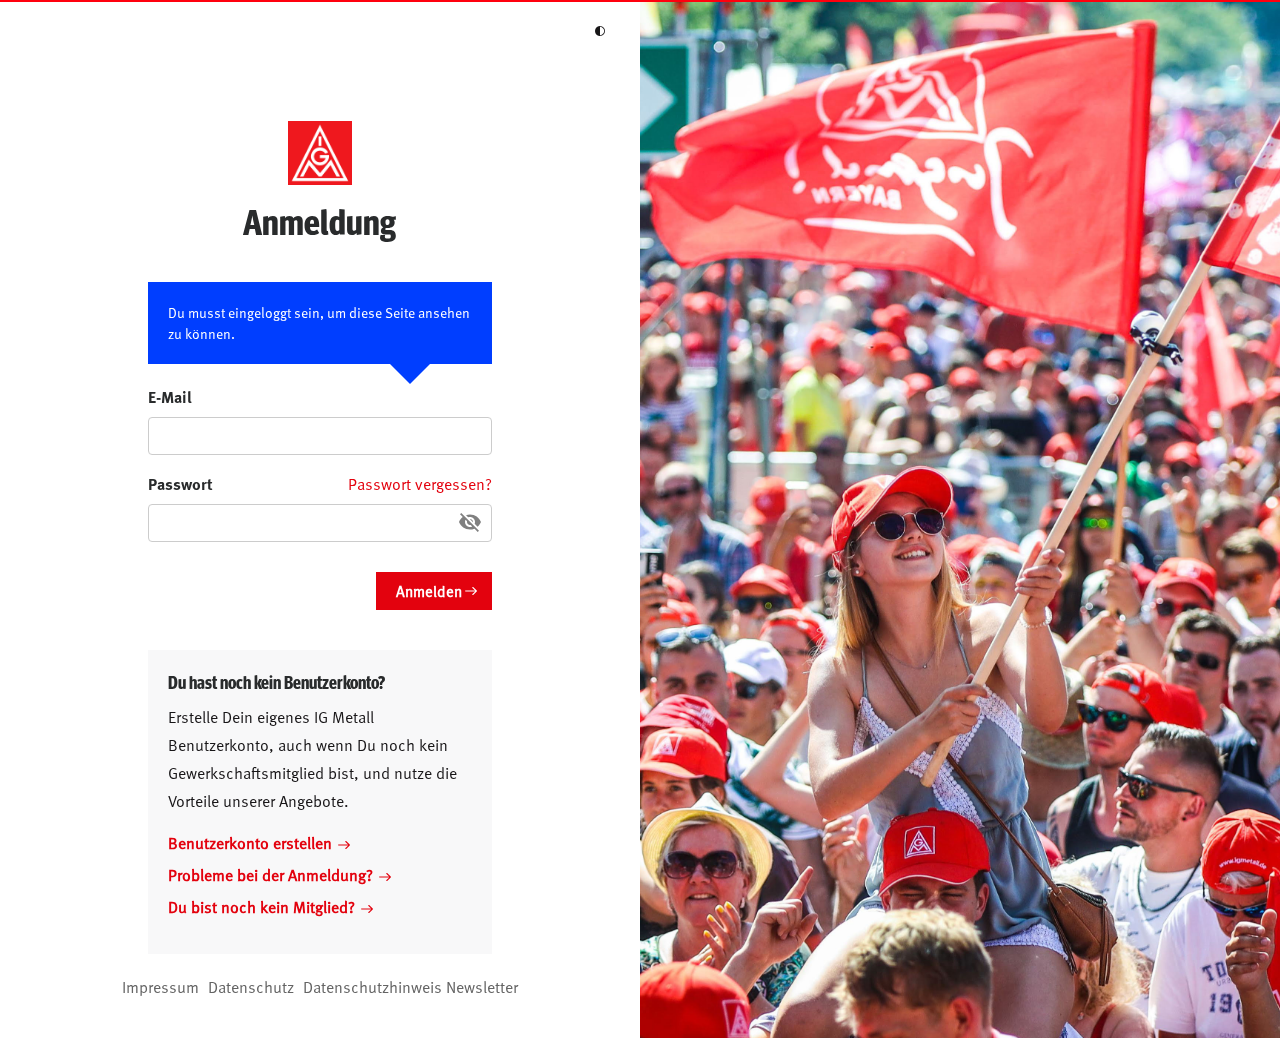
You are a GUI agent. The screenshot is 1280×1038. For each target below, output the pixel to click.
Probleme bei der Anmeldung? (270, 874)
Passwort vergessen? (420, 483)
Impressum (160, 986)
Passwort (180, 483)
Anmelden (429, 590)
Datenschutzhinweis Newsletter (410, 986)
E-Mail (170, 396)
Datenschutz (251, 986)
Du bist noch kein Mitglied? (261, 906)
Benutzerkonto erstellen (250, 842)
